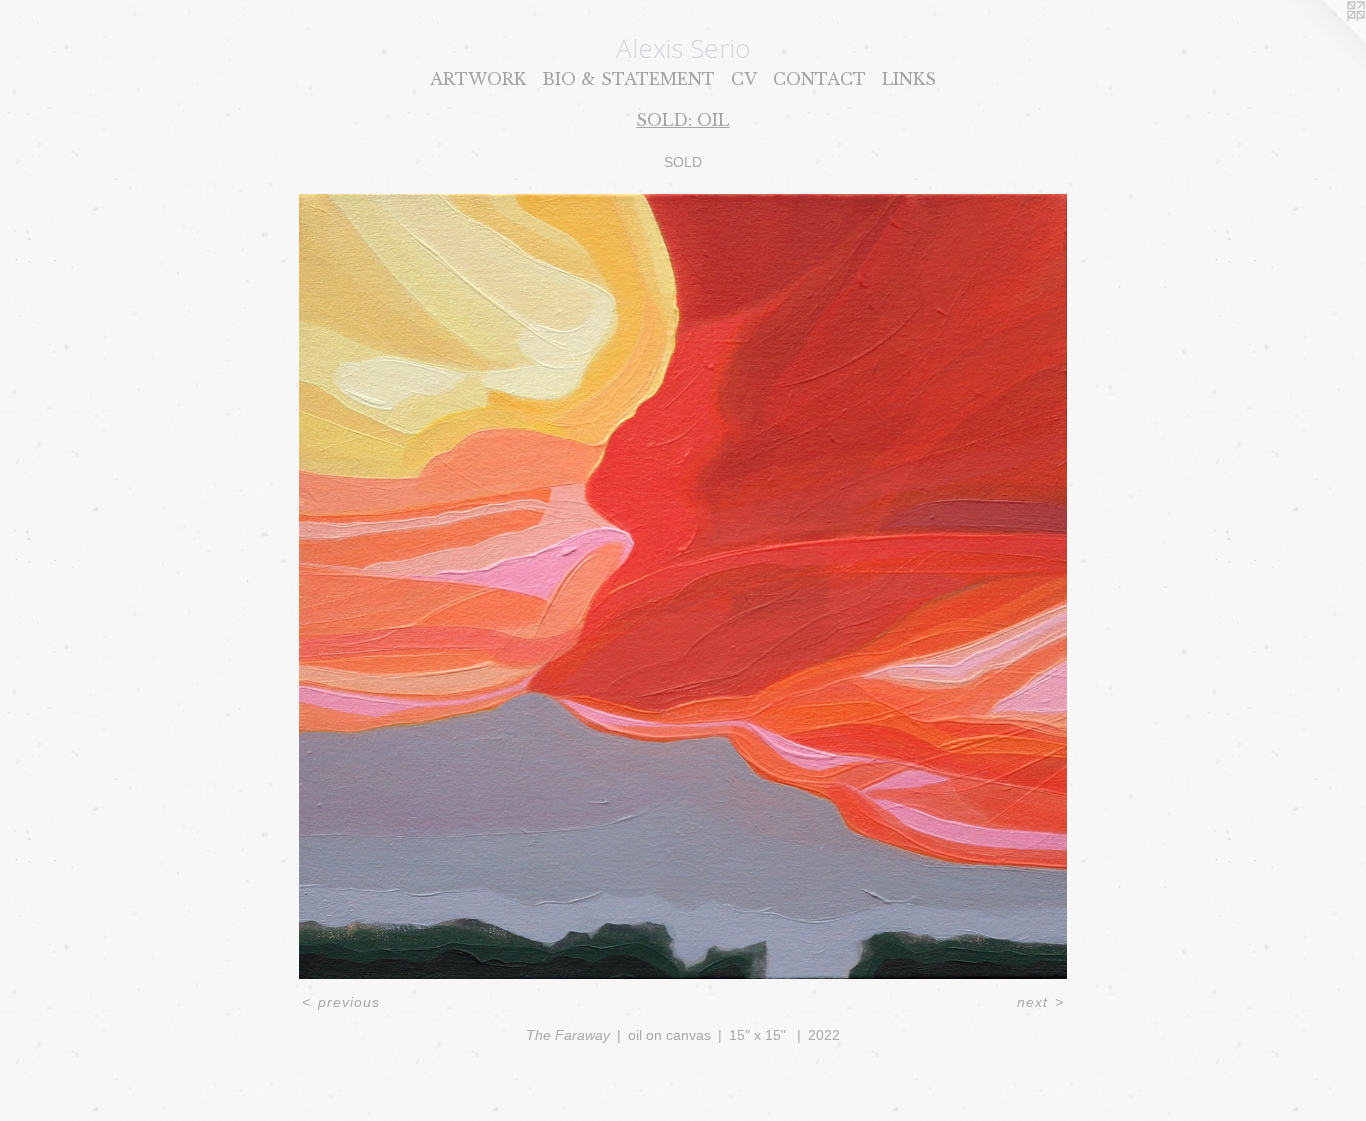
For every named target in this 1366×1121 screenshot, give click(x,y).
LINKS (909, 79)
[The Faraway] (683, 586)
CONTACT (819, 79)
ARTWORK (478, 79)
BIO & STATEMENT (628, 79)
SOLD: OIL (682, 120)
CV (744, 79)
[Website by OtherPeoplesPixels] (1326, 40)
